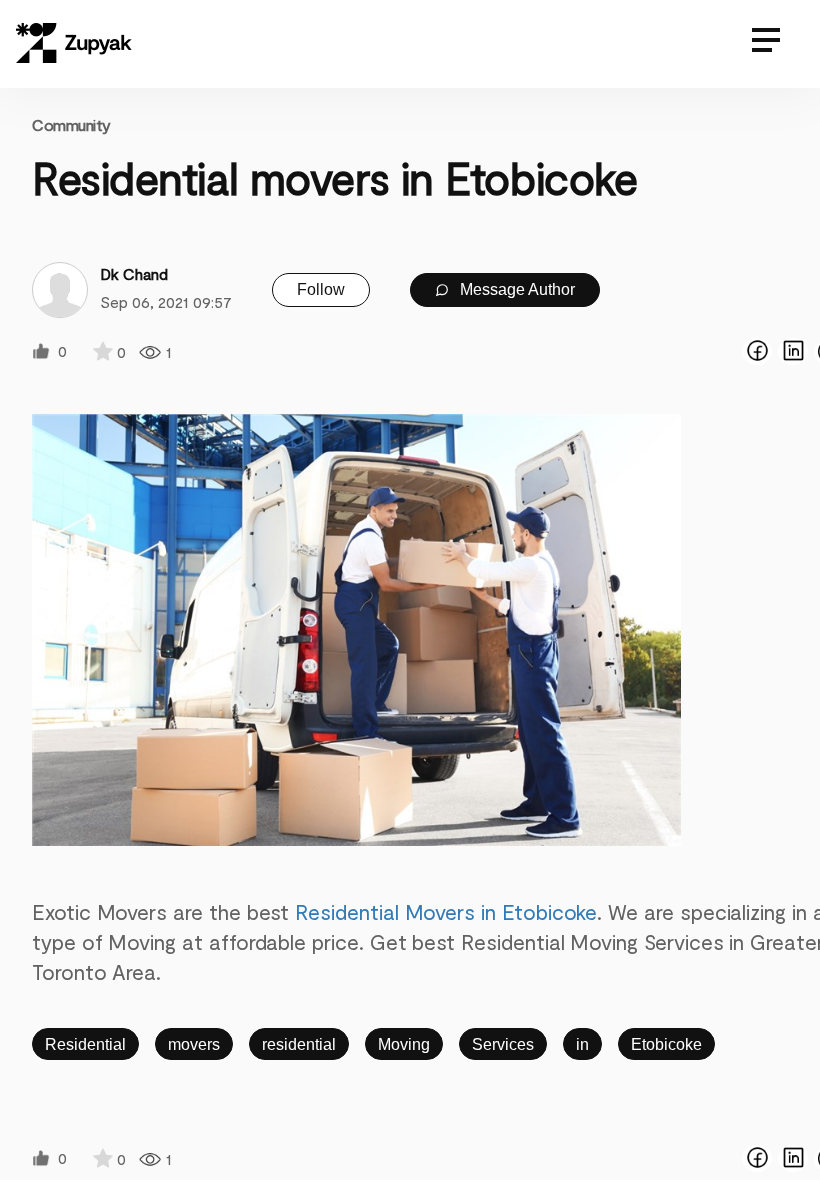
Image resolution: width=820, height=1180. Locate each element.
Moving (404, 1044)
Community (71, 124)
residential (299, 1044)
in (582, 1044)
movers (194, 1044)
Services (503, 1044)
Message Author (515, 289)
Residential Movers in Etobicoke (446, 911)
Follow (321, 289)
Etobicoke (666, 1044)
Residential (85, 1044)
